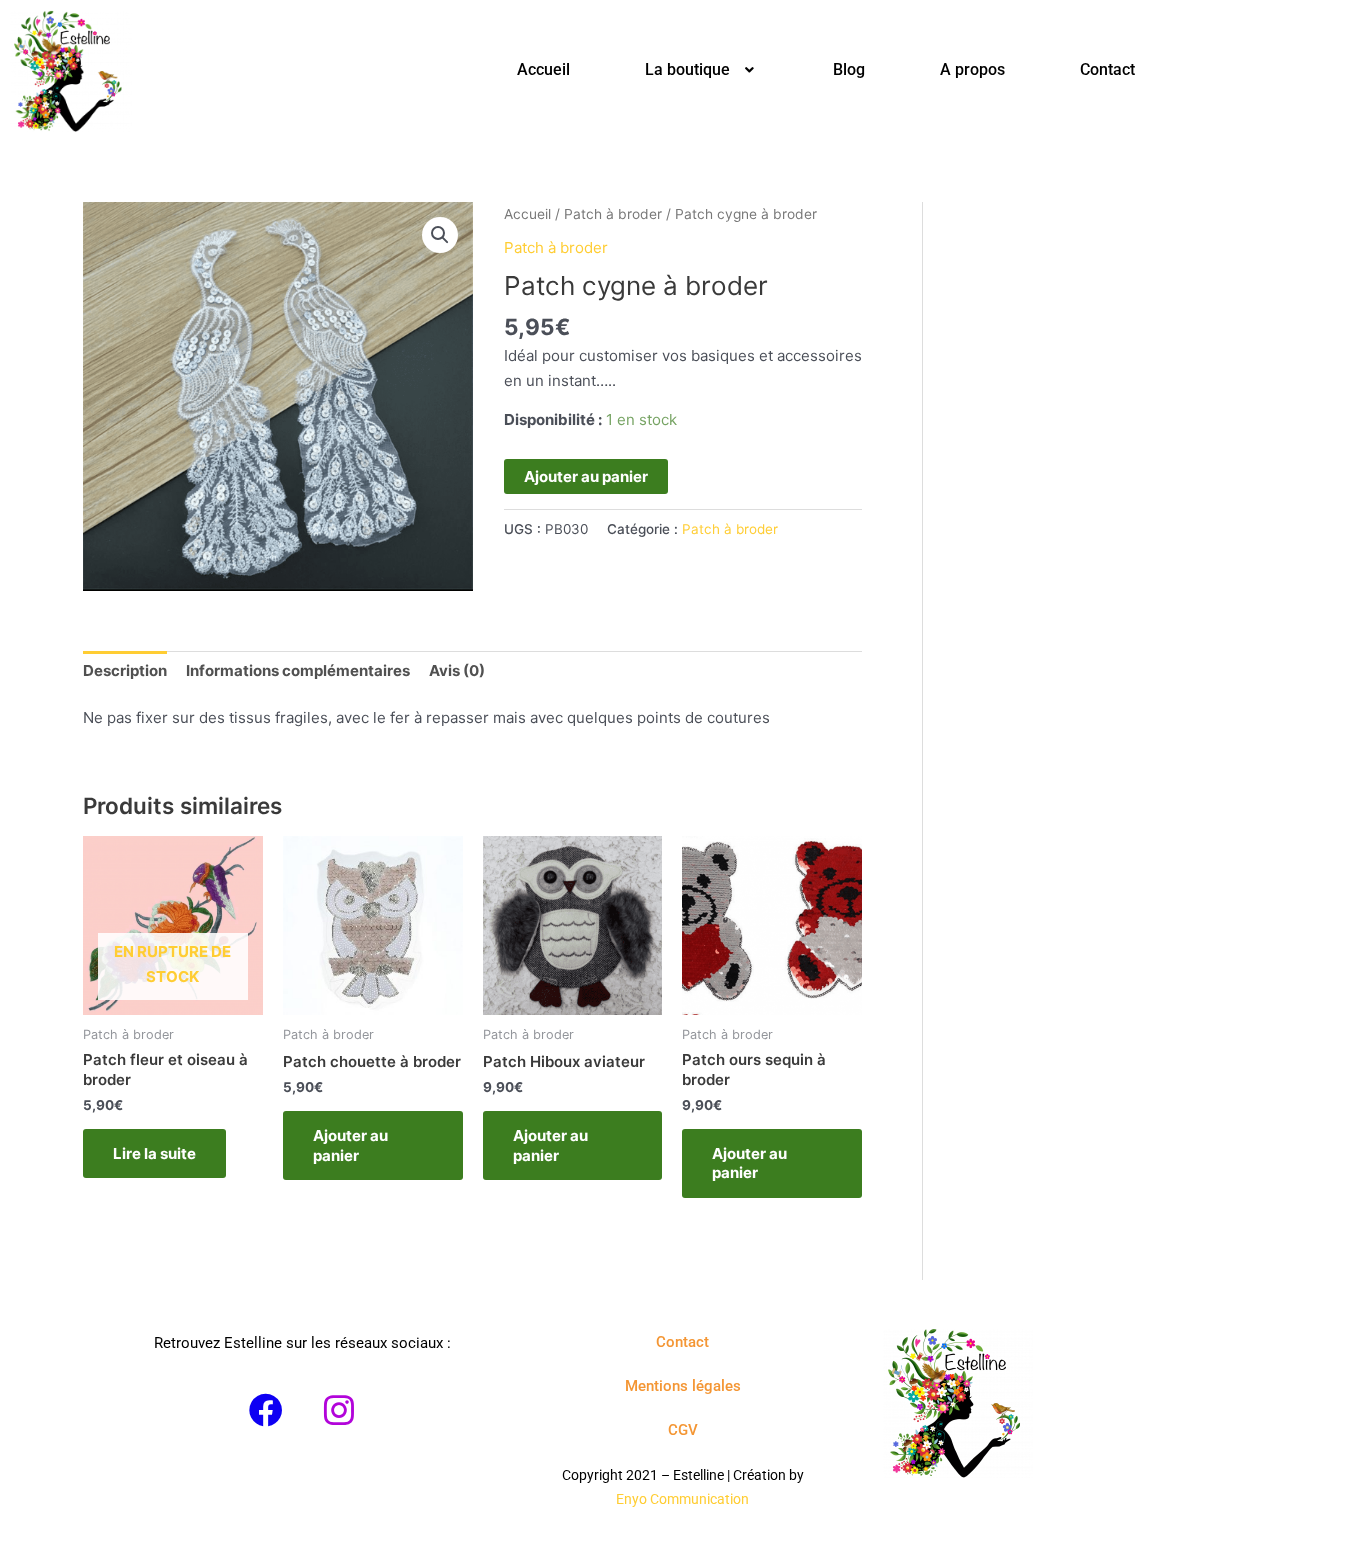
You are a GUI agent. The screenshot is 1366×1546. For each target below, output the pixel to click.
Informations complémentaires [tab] (298, 670)
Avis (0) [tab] (457, 670)
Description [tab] (125, 670)
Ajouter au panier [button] (350, 1145)
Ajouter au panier (586, 476)
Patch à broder (613, 214)
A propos (972, 69)
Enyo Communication (682, 1499)
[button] (701, 70)
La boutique (687, 69)
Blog (849, 69)
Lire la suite (154, 1153)
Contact (1107, 69)
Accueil (543, 69)
